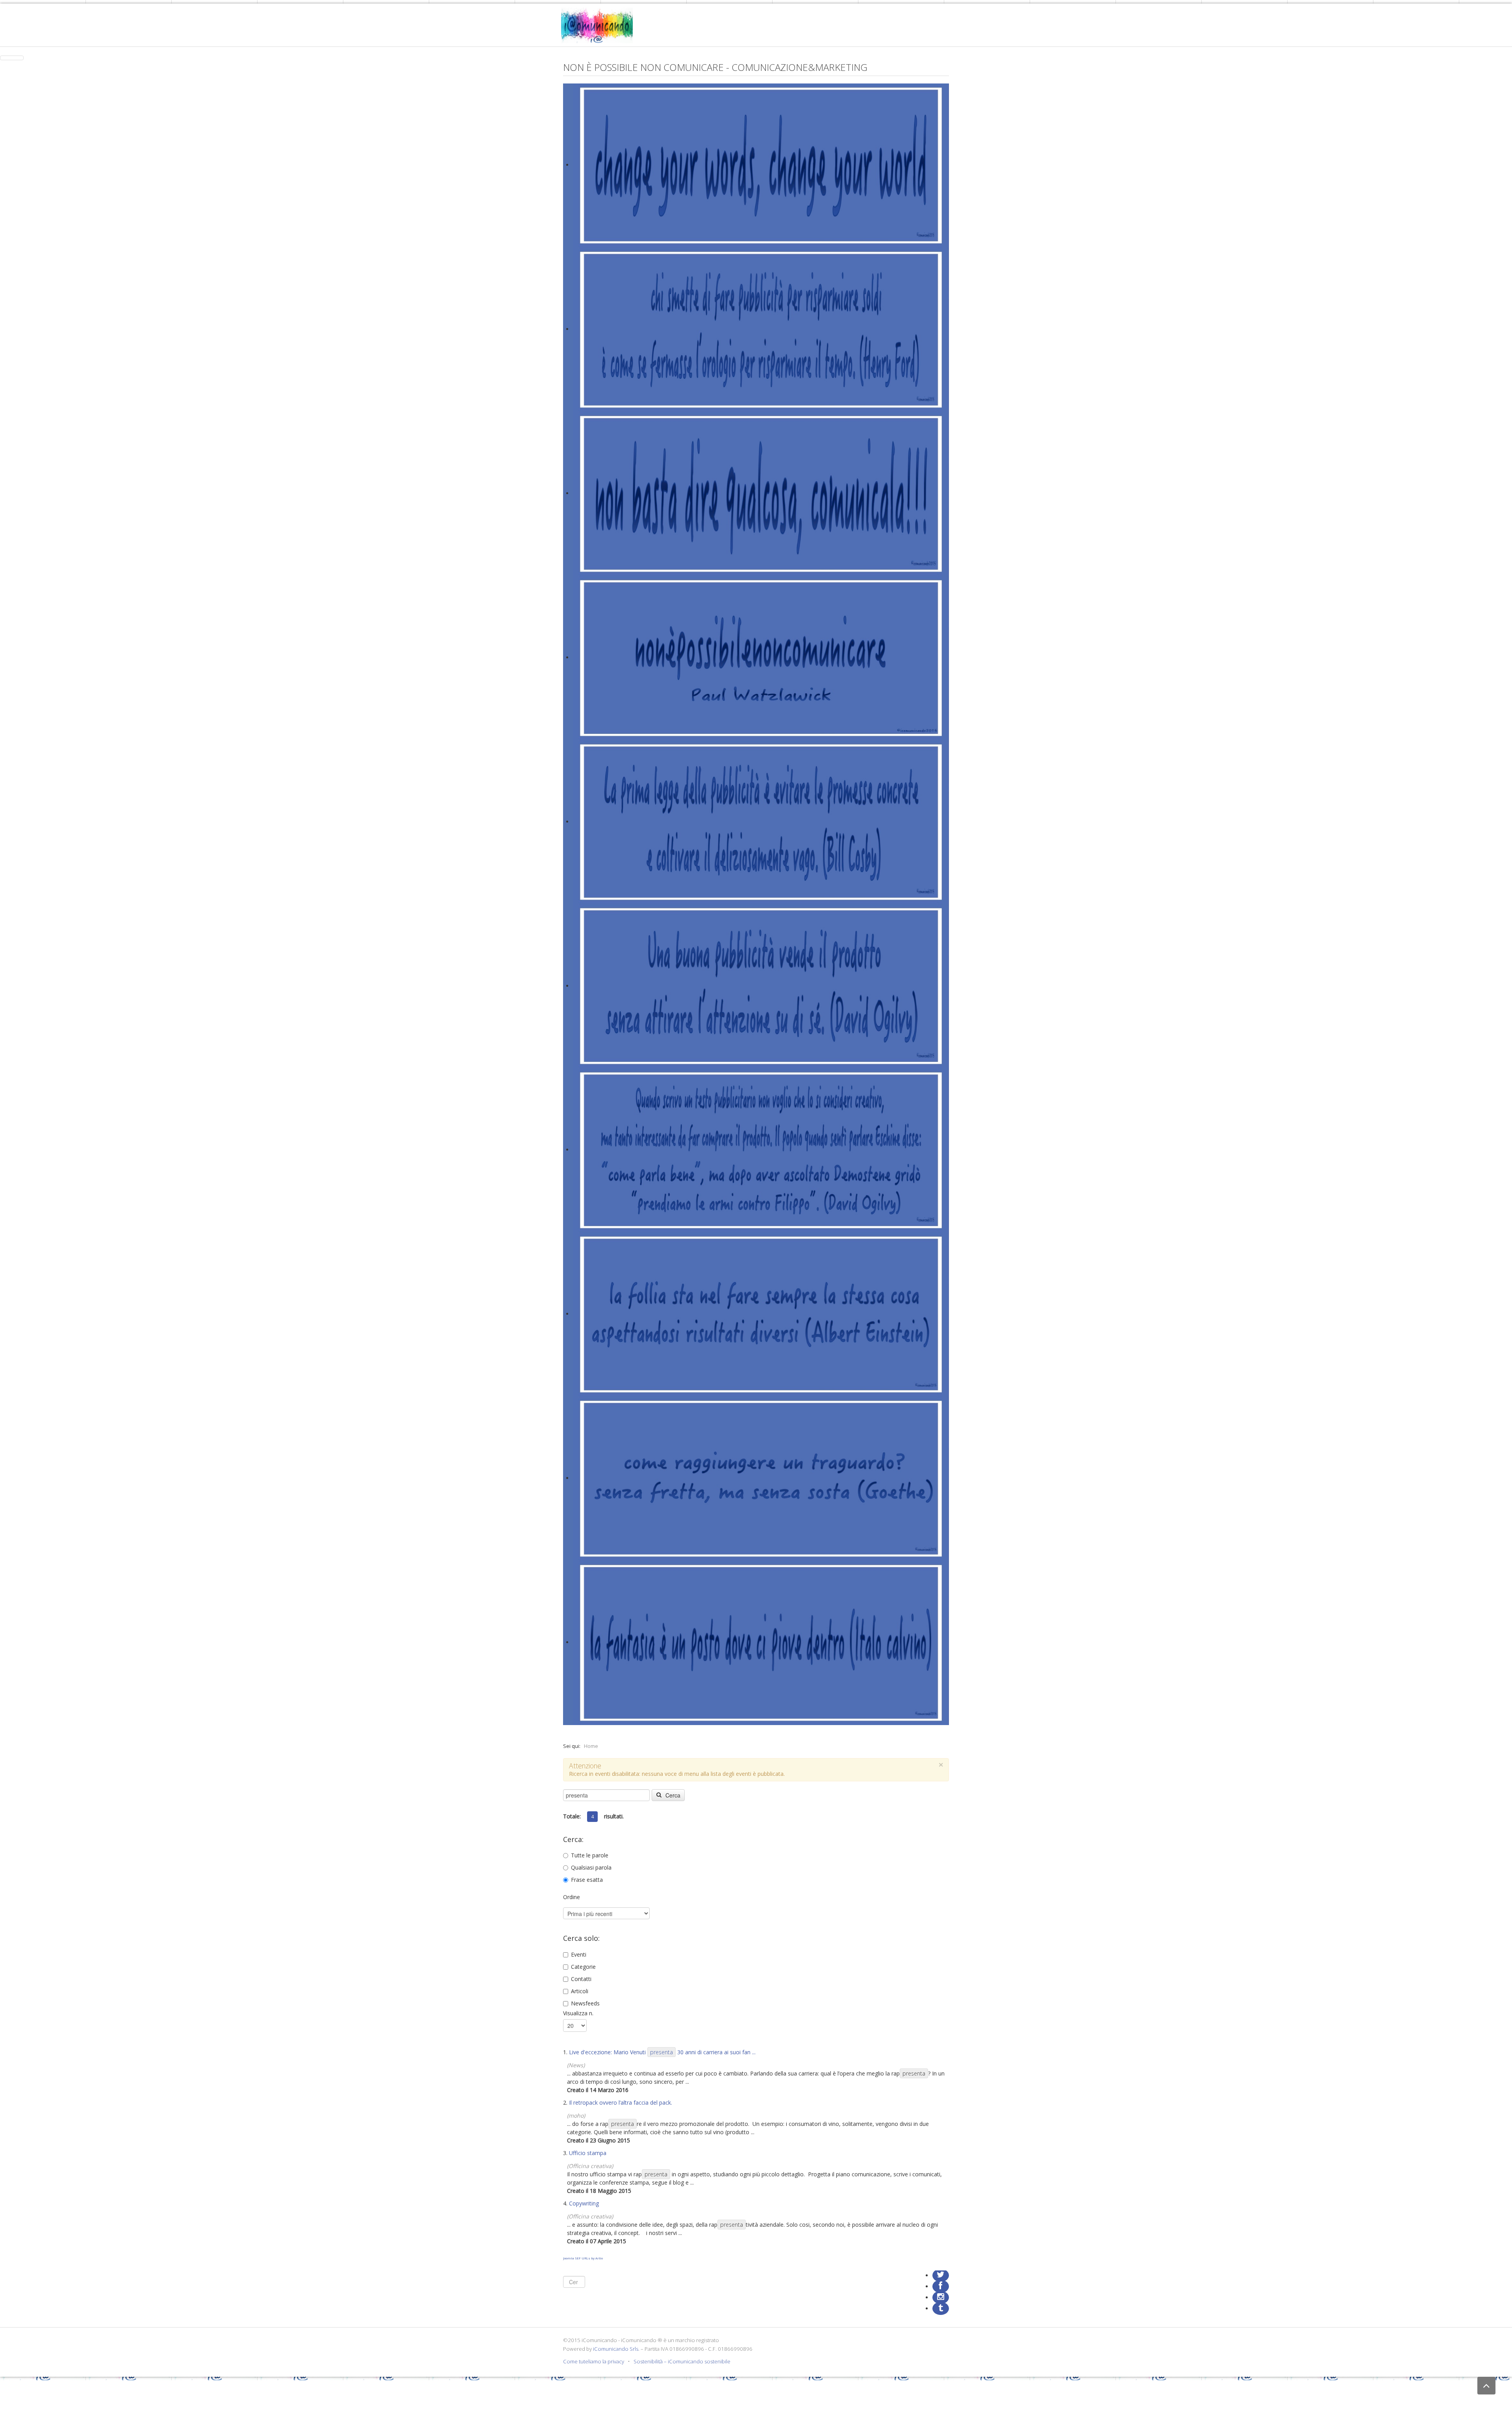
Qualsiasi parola (591, 1867)
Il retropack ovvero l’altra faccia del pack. (621, 2102)
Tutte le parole (590, 1855)
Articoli (580, 1991)
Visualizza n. (578, 2013)
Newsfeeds (585, 2003)
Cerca (672, 1795)
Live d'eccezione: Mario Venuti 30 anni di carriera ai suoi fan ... (662, 2052)
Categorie (583, 1967)
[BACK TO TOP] (1486, 2386)
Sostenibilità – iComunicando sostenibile (682, 2361)
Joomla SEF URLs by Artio (583, 2258)
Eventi (579, 1954)
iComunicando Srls (616, 2349)
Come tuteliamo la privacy (594, 2361)
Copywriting (584, 2203)
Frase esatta (587, 1880)
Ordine (572, 1897)
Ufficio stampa (588, 2153)
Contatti (581, 1979)
